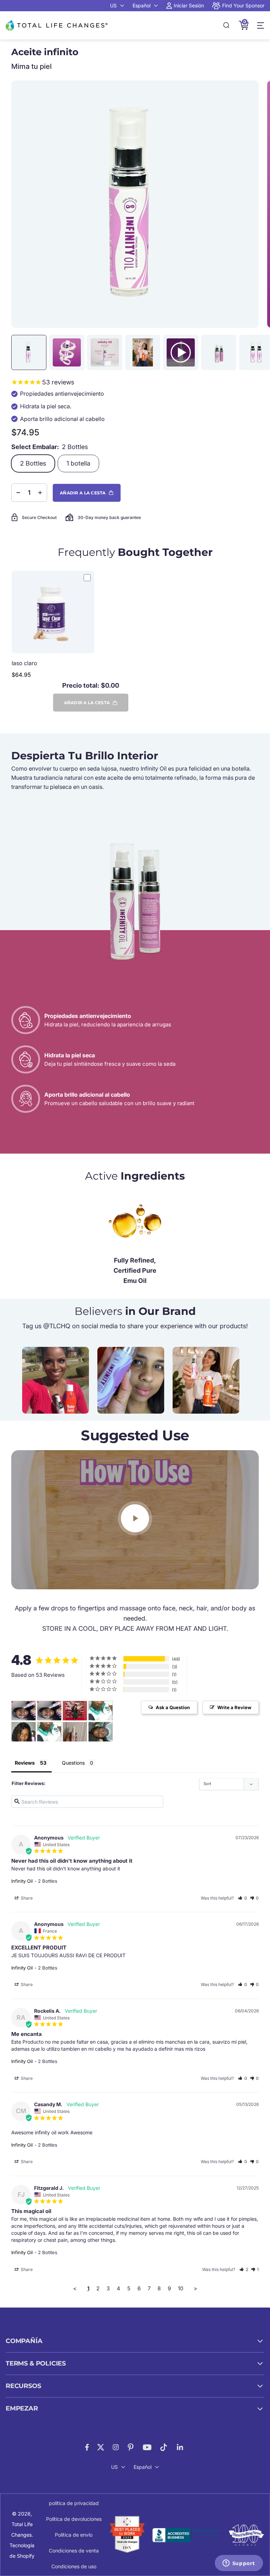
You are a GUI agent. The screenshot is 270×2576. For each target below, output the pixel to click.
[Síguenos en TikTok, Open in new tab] (164, 2447)
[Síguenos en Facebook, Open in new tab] (87, 2447)
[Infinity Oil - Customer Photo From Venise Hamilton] (24, 1711)
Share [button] (26, 1898)
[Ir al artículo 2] (67, 352)
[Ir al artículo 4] (143, 352)
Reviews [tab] (25, 1763)
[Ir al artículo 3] (105, 352)
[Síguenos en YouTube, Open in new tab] (147, 2447)
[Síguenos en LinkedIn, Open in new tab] (180, 2447)
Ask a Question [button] (173, 1707)
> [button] (195, 2288)
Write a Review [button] (234, 1707)
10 (181, 2288)
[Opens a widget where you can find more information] (239, 2564)
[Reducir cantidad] (18, 493)
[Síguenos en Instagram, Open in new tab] (116, 2447)
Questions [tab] (73, 1763)
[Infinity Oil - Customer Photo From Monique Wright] (75, 1711)
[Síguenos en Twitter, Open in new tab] (101, 2447)
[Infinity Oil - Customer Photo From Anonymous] (101, 1711)
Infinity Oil (22, 1881)
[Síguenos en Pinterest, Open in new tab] (131, 2447)
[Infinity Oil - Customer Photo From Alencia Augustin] (75, 1732)
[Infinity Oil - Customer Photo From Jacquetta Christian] (101, 1732)
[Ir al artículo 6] (219, 352)
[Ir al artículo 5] (181, 352)
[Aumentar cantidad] (40, 493)
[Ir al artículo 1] (29, 352)
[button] (243, 1898)
